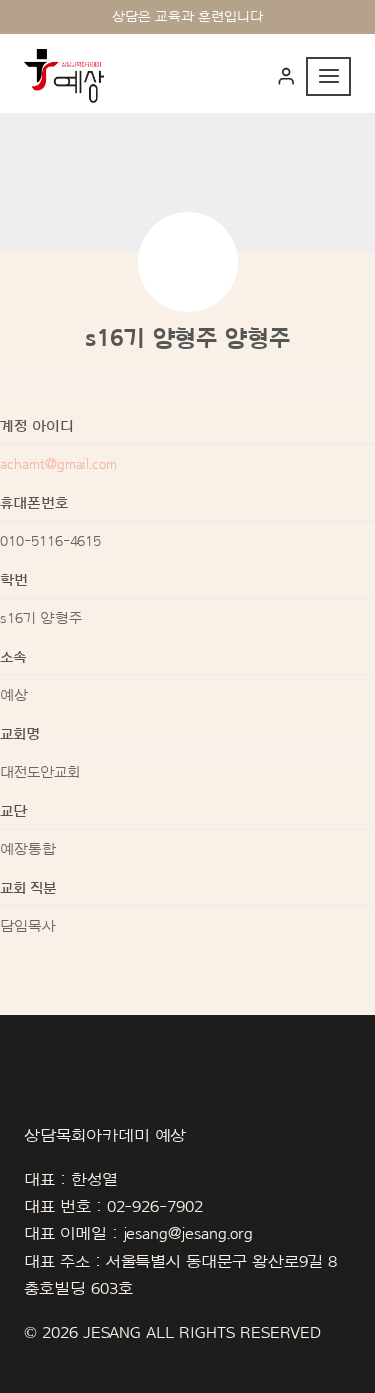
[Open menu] (328, 76)
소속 (13, 657)
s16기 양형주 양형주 (187, 339)
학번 (14, 580)
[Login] (286, 76)
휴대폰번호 (34, 503)
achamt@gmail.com (58, 464)
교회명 (20, 734)
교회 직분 (28, 888)
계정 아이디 (37, 426)
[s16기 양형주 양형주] (188, 262)
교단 (13, 811)
